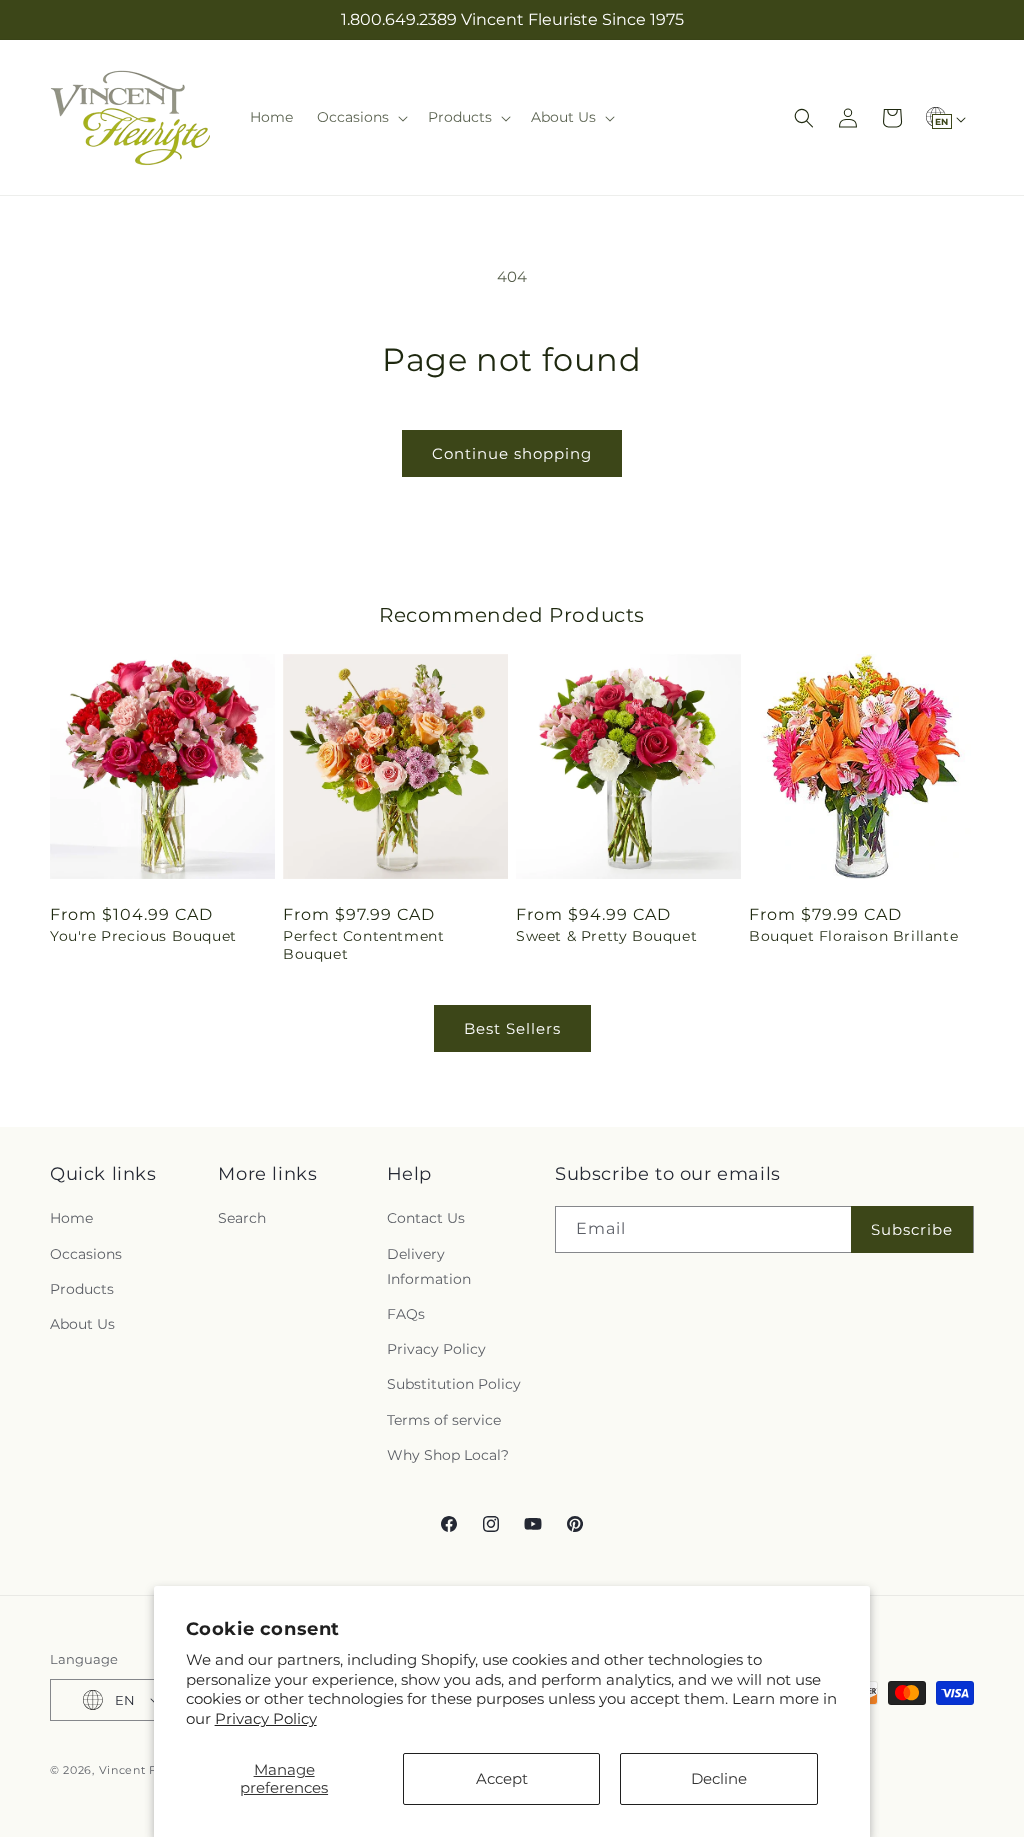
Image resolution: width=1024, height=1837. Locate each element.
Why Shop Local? (448, 1455)
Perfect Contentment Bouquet (363, 945)
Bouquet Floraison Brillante (853, 936)
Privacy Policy (266, 1718)
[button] (360, 117)
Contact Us (426, 1218)
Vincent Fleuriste (151, 1770)
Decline (719, 1778)
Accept (502, 1778)
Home (71, 1218)
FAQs (406, 1314)
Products (82, 1289)
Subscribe (912, 1229)
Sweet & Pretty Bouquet (606, 936)
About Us (82, 1324)
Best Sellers (512, 1028)
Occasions (86, 1254)
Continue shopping (512, 453)
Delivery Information (429, 1266)
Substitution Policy (454, 1384)
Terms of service (444, 1420)
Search (242, 1218)
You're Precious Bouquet (143, 936)
